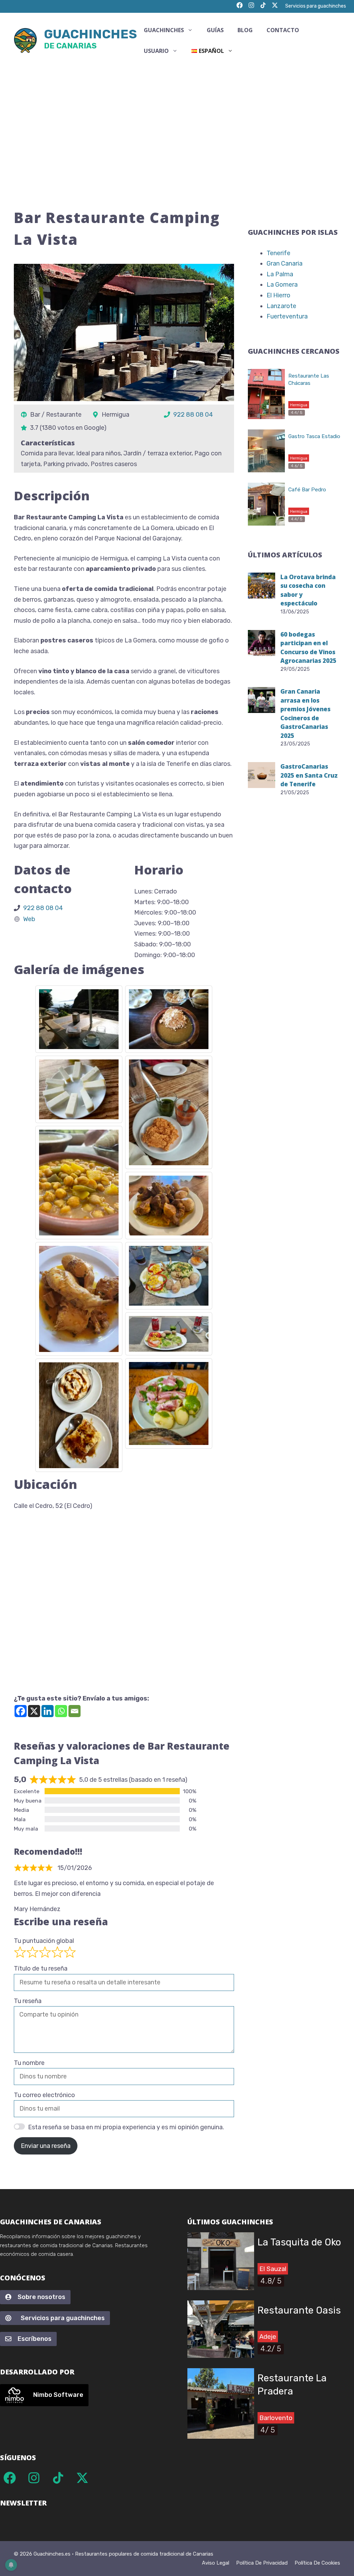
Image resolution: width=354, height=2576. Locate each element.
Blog (245, 30)
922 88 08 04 (193, 415)
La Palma (280, 274)
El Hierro (278, 295)
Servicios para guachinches (316, 6)
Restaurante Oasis (299, 2310)
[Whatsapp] (61, 1711)
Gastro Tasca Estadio (314, 436)
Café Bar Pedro (307, 490)
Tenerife (278, 253)
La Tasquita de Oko (299, 2242)
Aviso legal (216, 2563)
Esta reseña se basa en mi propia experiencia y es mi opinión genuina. (126, 2127)
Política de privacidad (262, 2563)
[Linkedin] (48, 1711)
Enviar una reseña (46, 2146)
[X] (34, 1711)
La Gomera (282, 285)
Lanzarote (281, 306)
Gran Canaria (285, 263)
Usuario (156, 51)
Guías (215, 30)
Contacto (283, 30)
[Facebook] (21, 1711)
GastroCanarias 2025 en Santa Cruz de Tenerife (309, 775)
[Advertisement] (177, 120)
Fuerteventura (287, 316)
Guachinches (90, 40)
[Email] (74, 1711)
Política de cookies (317, 2563)
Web (29, 919)
